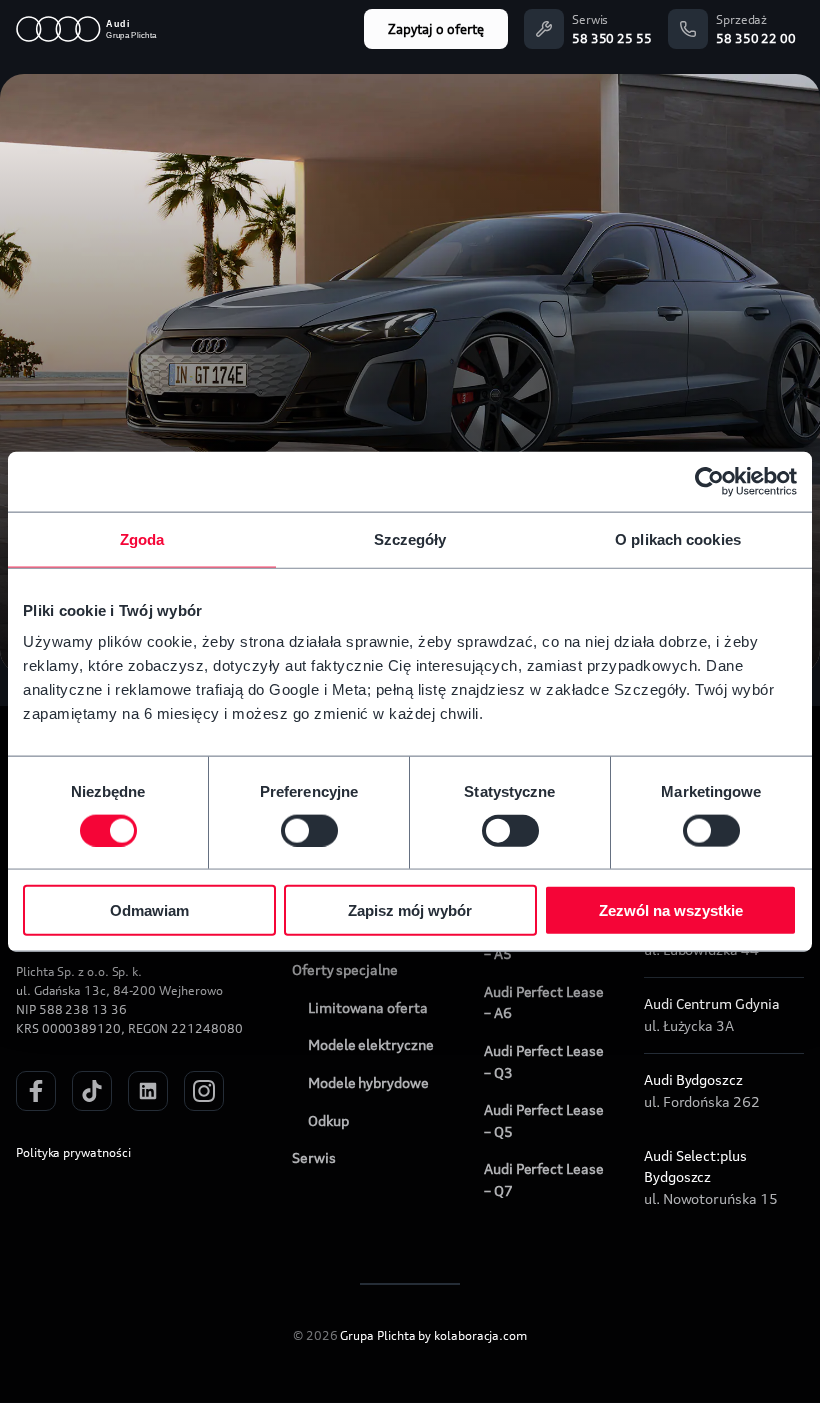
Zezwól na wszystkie (671, 910)
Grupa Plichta (377, 1335)
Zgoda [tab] (142, 538)
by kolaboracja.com (472, 1335)
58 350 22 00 (756, 38)
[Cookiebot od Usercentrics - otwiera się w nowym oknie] (709, 481)
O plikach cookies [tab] (678, 538)
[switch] (309, 830)
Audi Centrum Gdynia (712, 1004)
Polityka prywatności (73, 1152)
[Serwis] (544, 29)
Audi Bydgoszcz (693, 1080)
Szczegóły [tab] (410, 538)
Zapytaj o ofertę (436, 29)
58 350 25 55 (612, 38)
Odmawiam (149, 910)
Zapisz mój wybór (410, 910)
